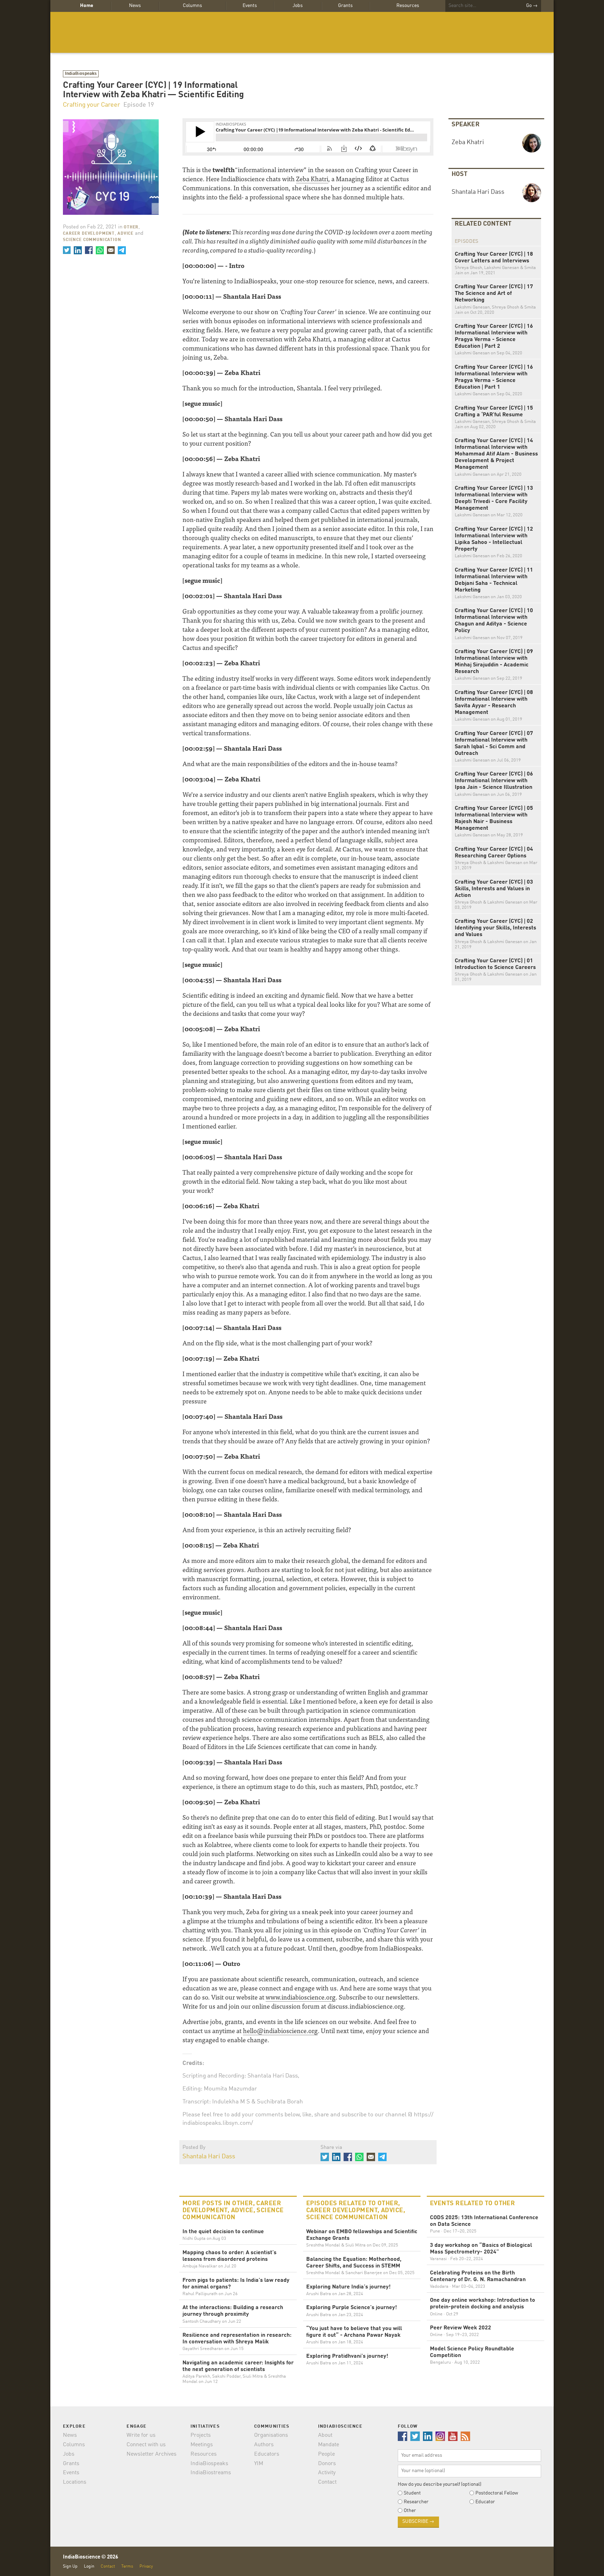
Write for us (141, 2435)
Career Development (89, 234)
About (325, 2435)
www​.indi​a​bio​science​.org (301, 1997)
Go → (532, 6)
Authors (264, 2445)
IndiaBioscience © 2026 (91, 2557)
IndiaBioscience (302, 32)
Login (89, 2566)
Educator (485, 2502)
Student (412, 2493)
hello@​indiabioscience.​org (280, 2030)
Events (250, 6)
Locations (75, 2482)
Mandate (329, 2445)
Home (87, 6)
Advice (125, 234)
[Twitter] (67, 250)
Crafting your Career (92, 105)
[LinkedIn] (78, 250)
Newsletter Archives (152, 2454)
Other (131, 227)
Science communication (92, 240)
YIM (259, 2464)
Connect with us (146, 2445)
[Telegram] (122, 250)
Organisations (271, 2435)
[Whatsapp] (100, 250)
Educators (267, 2454)
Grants (345, 6)
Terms (127, 2566)
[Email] (111, 250)
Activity (327, 2473)
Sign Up (70, 2566)
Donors (327, 2464)
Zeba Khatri (312, 179)
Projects (201, 2435)
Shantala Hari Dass (209, 2157)
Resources (408, 6)
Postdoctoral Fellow (497, 2493)
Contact (327, 2482)
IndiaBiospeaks (81, 74)
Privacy (146, 2566)
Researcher (416, 2502)
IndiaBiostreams (211, 2473)
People (326, 2454)
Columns (192, 6)
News (135, 6)
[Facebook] (89, 250)
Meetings (202, 2445)
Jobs (298, 6)
